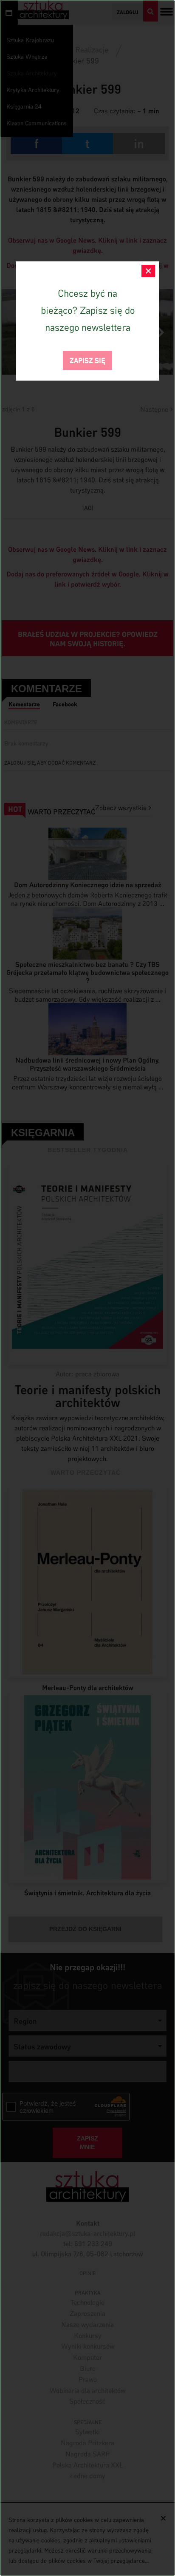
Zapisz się (87, 360)
